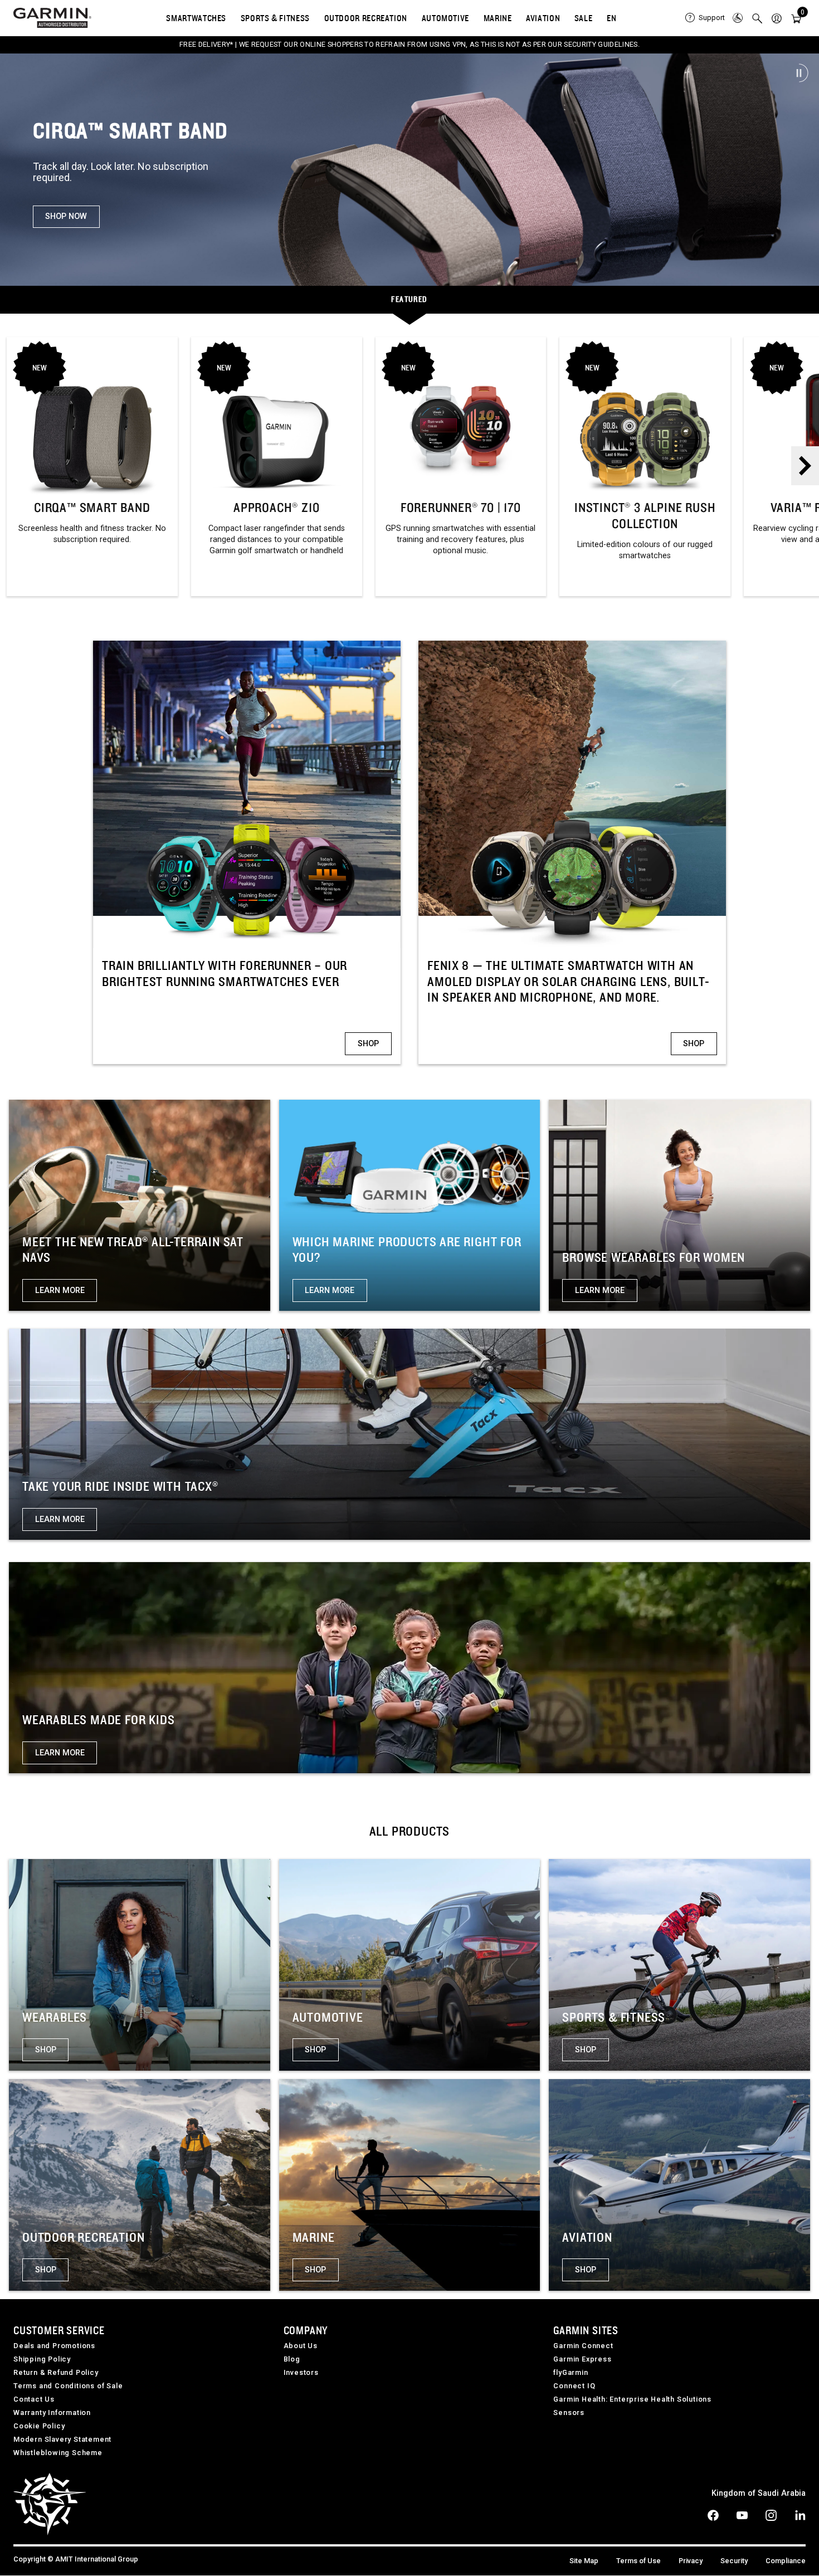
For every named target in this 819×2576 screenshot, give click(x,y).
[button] (777, 18)
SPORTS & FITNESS (275, 18)
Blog (292, 2359)
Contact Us (34, 2399)
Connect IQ (574, 2386)
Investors (301, 2372)
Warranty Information (52, 2412)
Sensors (569, 2412)
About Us (301, 2346)
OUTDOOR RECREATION (366, 18)
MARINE (498, 18)
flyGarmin (571, 2372)
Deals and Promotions (54, 2346)
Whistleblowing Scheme (58, 2453)
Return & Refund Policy (56, 2372)
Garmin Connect (583, 2346)
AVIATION (543, 18)
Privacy (691, 2561)
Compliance (786, 2561)
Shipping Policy (42, 2359)
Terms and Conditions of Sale (68, 2386)
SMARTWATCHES (196, 18)
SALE (584, 18)
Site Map (584, 2561)
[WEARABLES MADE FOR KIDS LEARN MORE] (409, 1667)
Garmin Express (582, 2359)
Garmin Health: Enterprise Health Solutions (632, 2399)
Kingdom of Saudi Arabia (759, 2493)
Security (734, 2561)
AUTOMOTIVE (445, 18)
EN (611, 18)
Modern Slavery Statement (62, 2439)
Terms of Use (638, 2561)
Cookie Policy (39, 2426)
